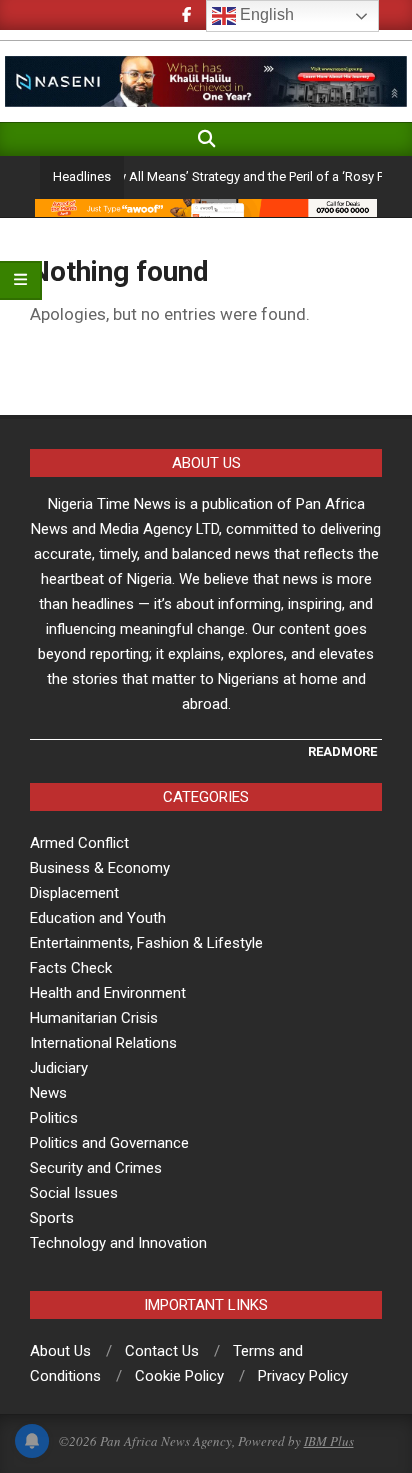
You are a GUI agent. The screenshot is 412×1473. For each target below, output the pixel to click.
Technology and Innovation (118, 1243)
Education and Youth (98, 918)
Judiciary (59, 1068)
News (48, 1093)
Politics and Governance (109, 1143)
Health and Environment (108, 993)
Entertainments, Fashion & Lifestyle (146, 943)
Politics (54, 1118)
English (265, 14)
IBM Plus (329, 1441)
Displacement (74, 893)
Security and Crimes (96, 1168)
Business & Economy (100, 868)
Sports (52, 1218)
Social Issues (74, 1193)
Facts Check (71, 968)
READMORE (342, 751)
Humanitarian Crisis (94, 1018)
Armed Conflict (79, 843)
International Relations (103, 1043)
